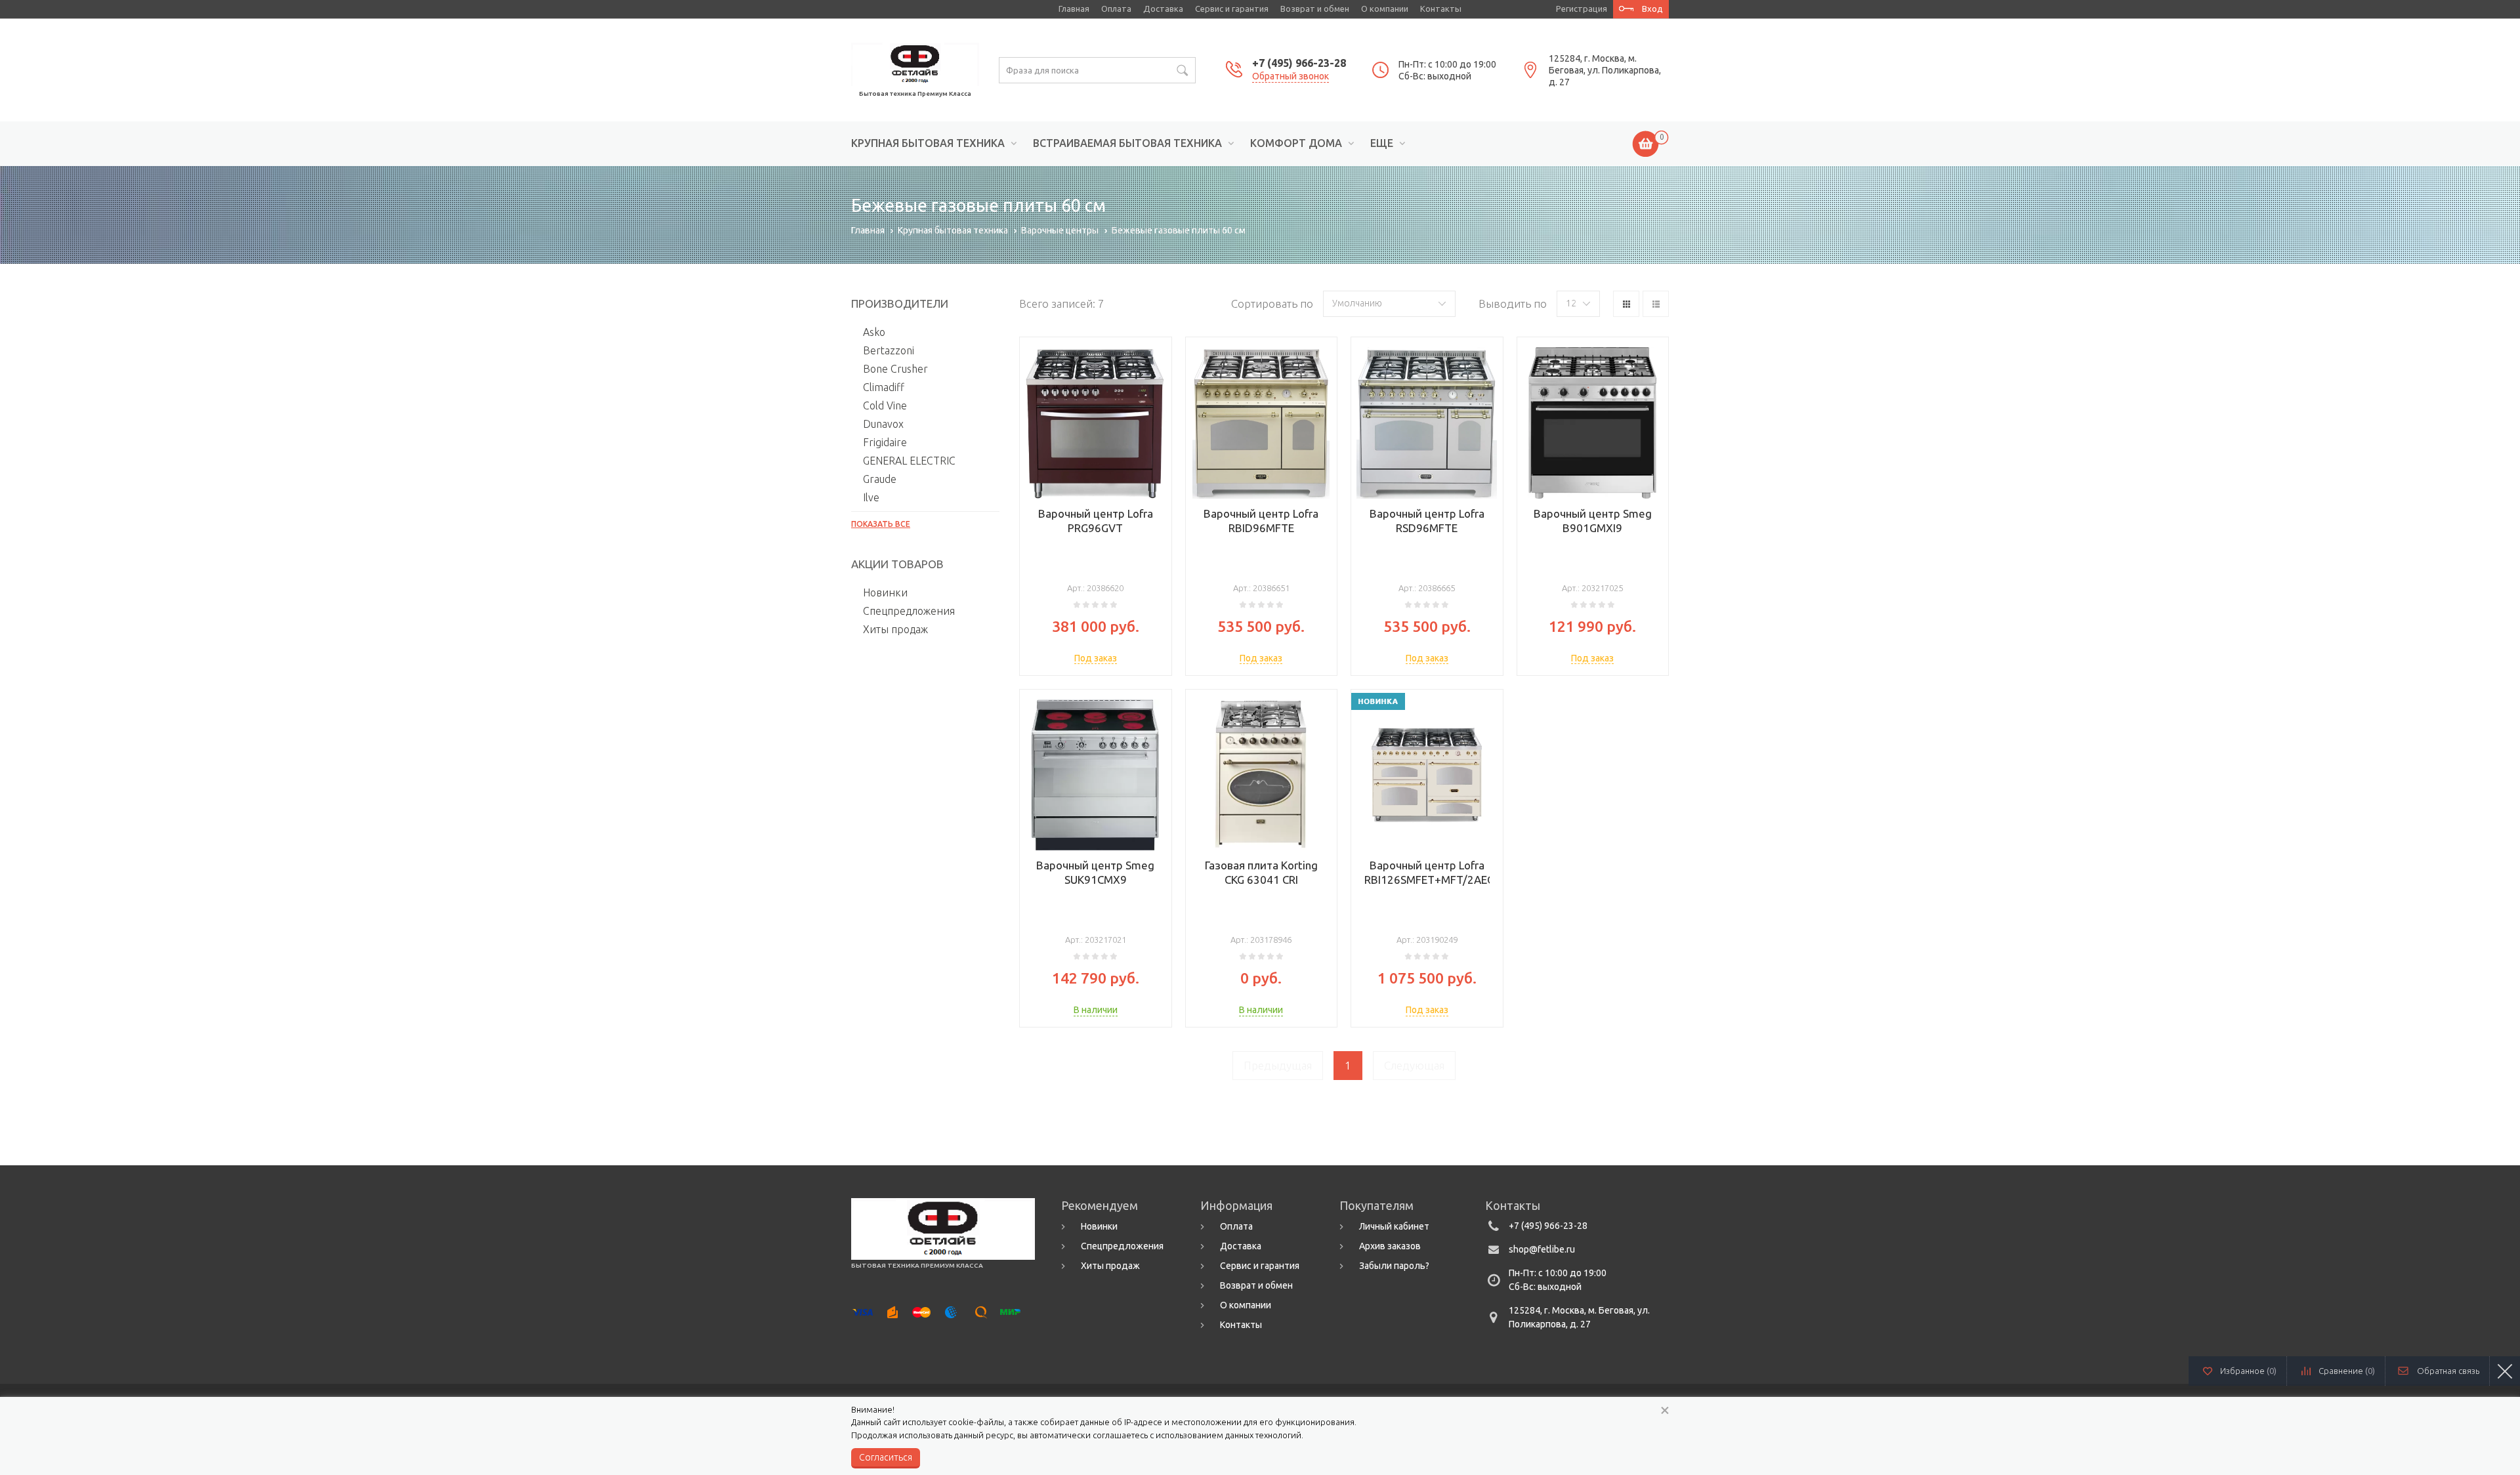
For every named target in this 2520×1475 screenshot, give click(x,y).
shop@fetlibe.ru (1542, 1249)
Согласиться (886, 1457)
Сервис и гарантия (1232, 9)
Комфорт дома (1296, 143)
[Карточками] (1626, 304)
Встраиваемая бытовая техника (1127, 143)
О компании (1385, 9)
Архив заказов (1390, 1246)
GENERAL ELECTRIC (909, 461)
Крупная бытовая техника (928, 143)
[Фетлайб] (915, 63)
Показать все (881, 524)
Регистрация (1582, 9)
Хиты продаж (895, 629)
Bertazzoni (889, 350)
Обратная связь (2448, 1371)
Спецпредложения (909, 611)
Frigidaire (885, 442)
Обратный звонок (1291, 76)
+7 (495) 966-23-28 (1299, 63)
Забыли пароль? (1394, 1266)
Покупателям (1376, 1205)
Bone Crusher (895, 369)
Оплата (1116, 9)
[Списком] (1656, 304)
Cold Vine (885, 405)
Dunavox (883, 424)
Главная (1074, 9)
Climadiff (884, 387)
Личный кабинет (1394, 1226)
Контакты (1441, 9)
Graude (880, 479)
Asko (874, 332)
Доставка (1163, 9)
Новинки (885, 592)
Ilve (871, 497)
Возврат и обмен (1315, 9)
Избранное (2248, 1371)
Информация (1236, 1205)
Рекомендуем (1100, 1205)
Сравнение (2347, 1371)
